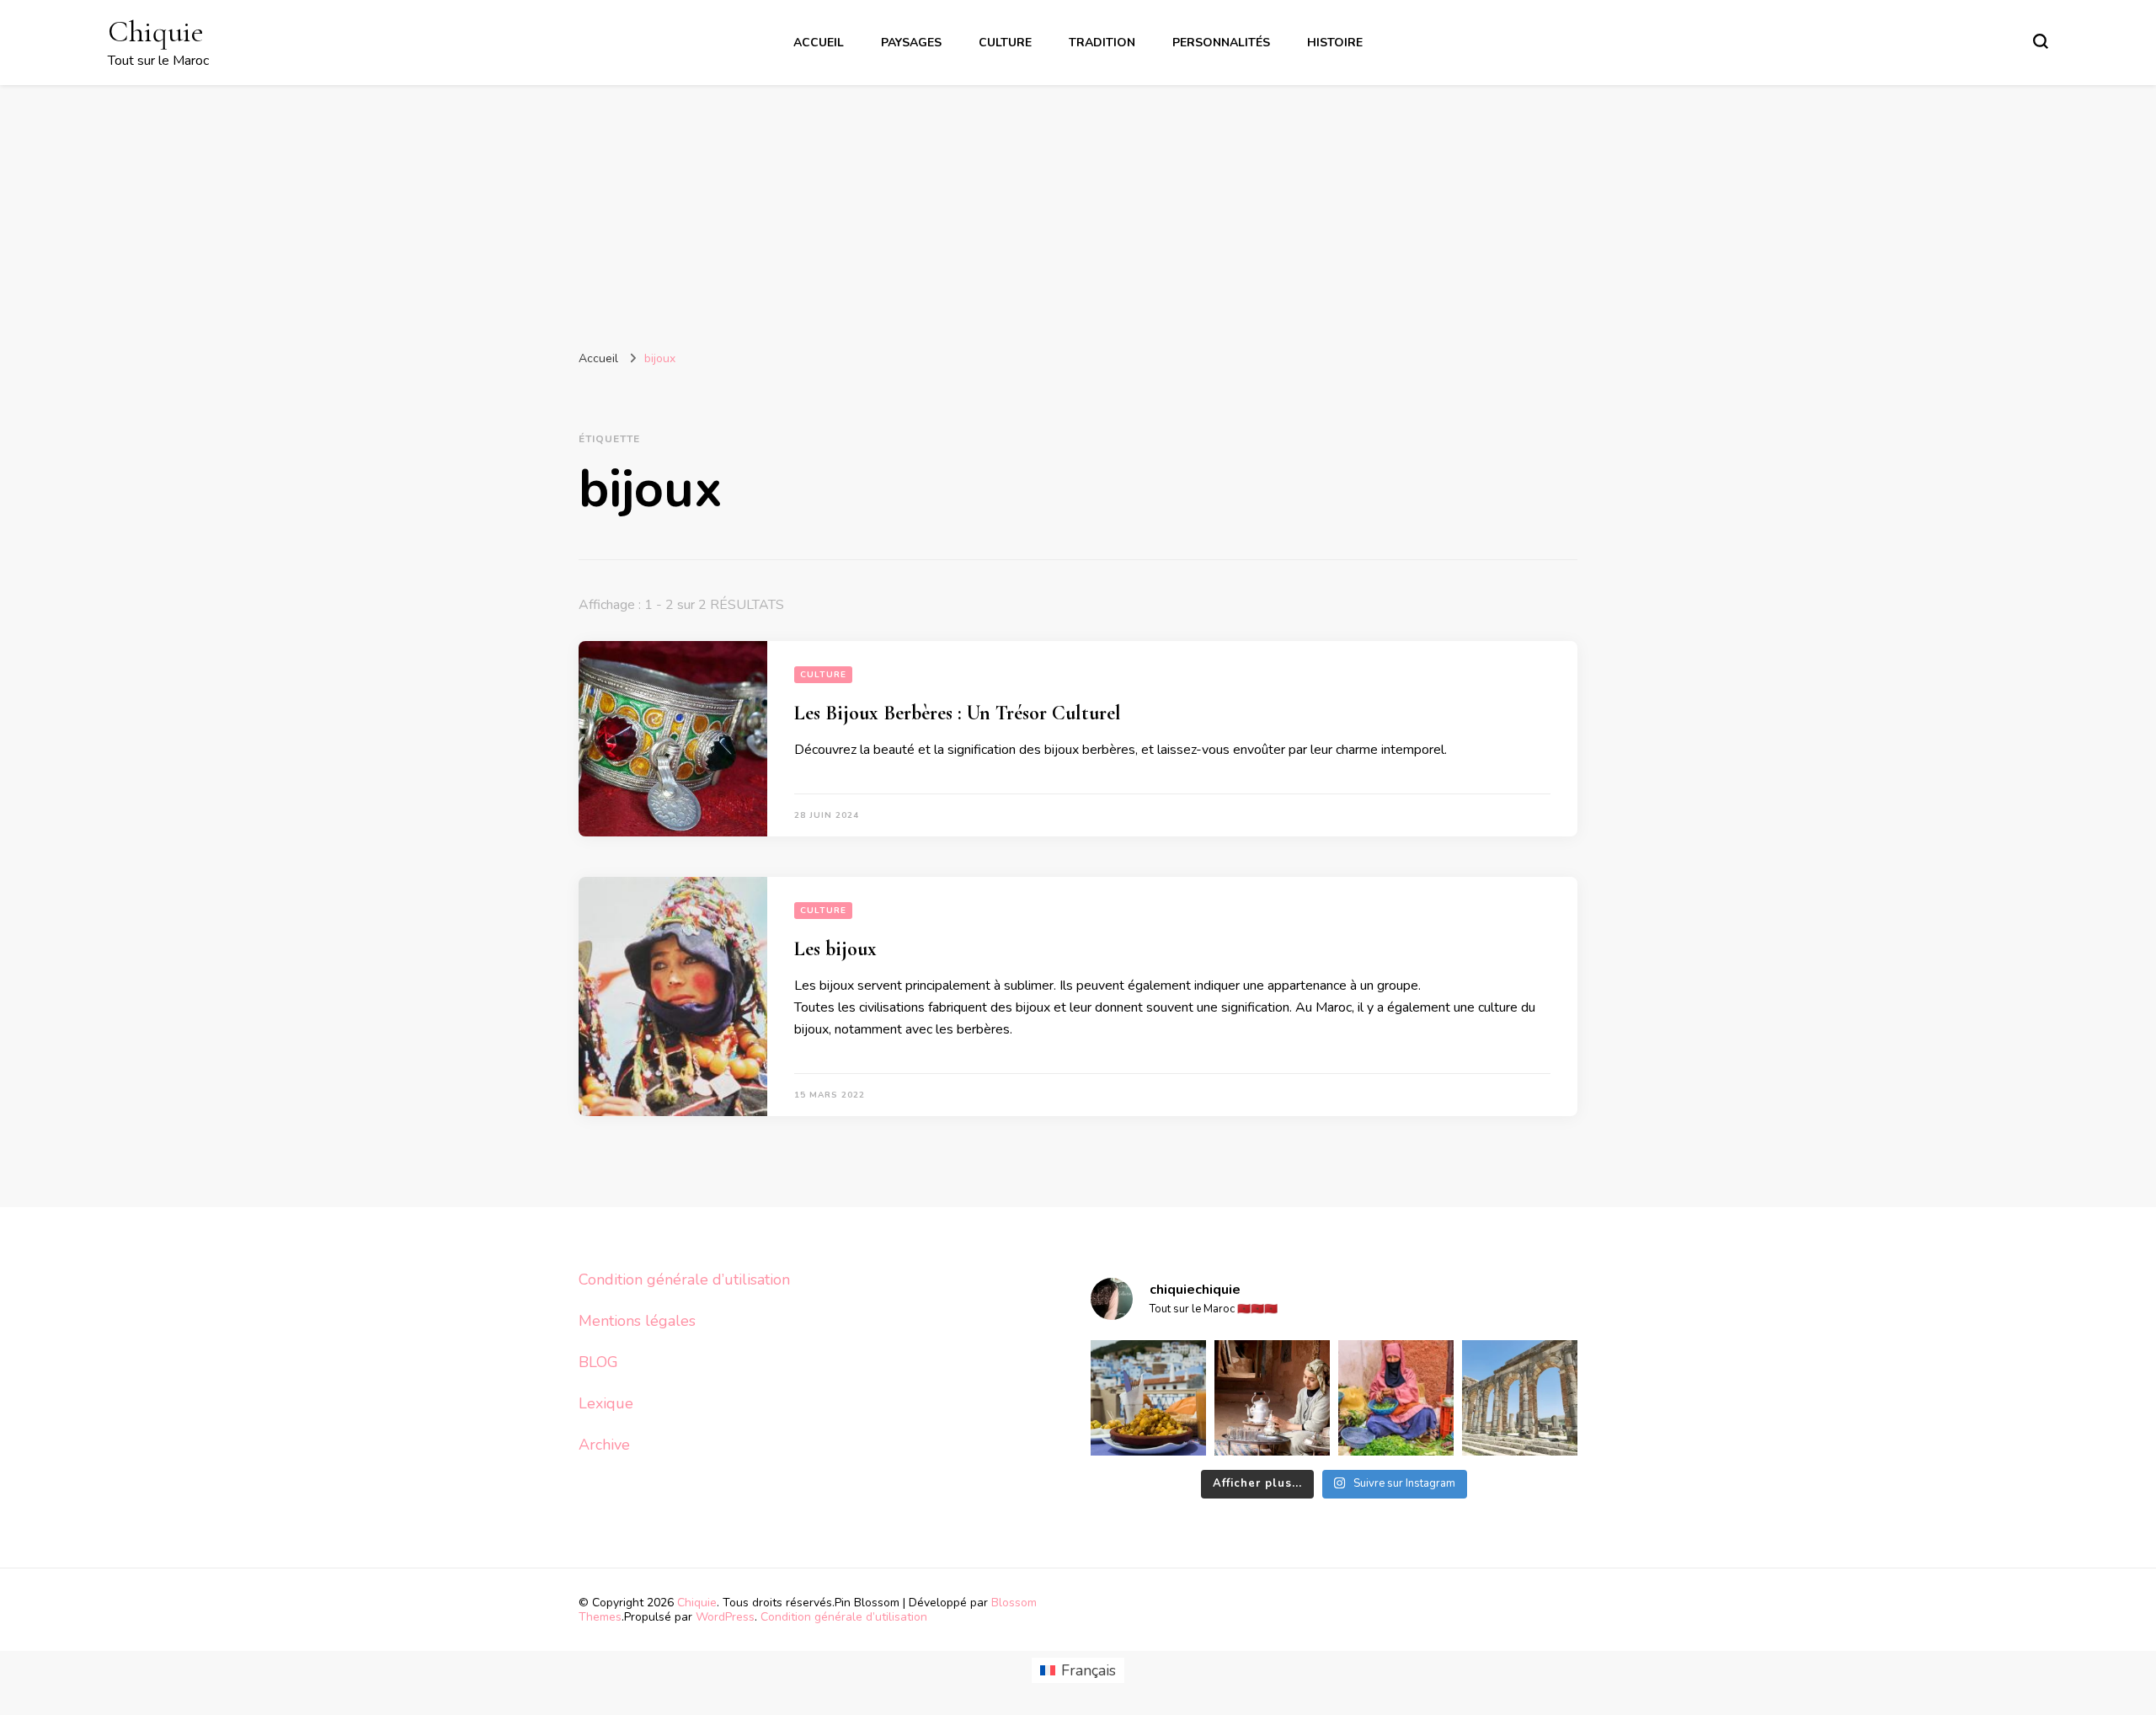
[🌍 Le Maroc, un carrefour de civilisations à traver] (1520, 1398)
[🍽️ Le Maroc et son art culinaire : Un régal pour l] (1148, 1398)
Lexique (606, 1403)
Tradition (1102, 43)
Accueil (819, 43)
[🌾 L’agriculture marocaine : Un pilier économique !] (1396, 1398)
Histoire (1335, 43)
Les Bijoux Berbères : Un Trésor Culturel (958, 713)
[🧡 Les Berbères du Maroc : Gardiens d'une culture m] (1272, 1398)
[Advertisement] (1078, 211)
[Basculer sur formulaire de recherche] (2041, 41)
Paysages (911, 43)
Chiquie (156, 32)
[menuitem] (1078, 1671)
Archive (604, 1445)
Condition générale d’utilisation (684, 1280)
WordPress (725, 1617)
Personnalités (1221, 43)
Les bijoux (835, 949)
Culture (1005, 43)
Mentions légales (637, 1321)
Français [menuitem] (1089, 1670)
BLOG (598, 1362)
